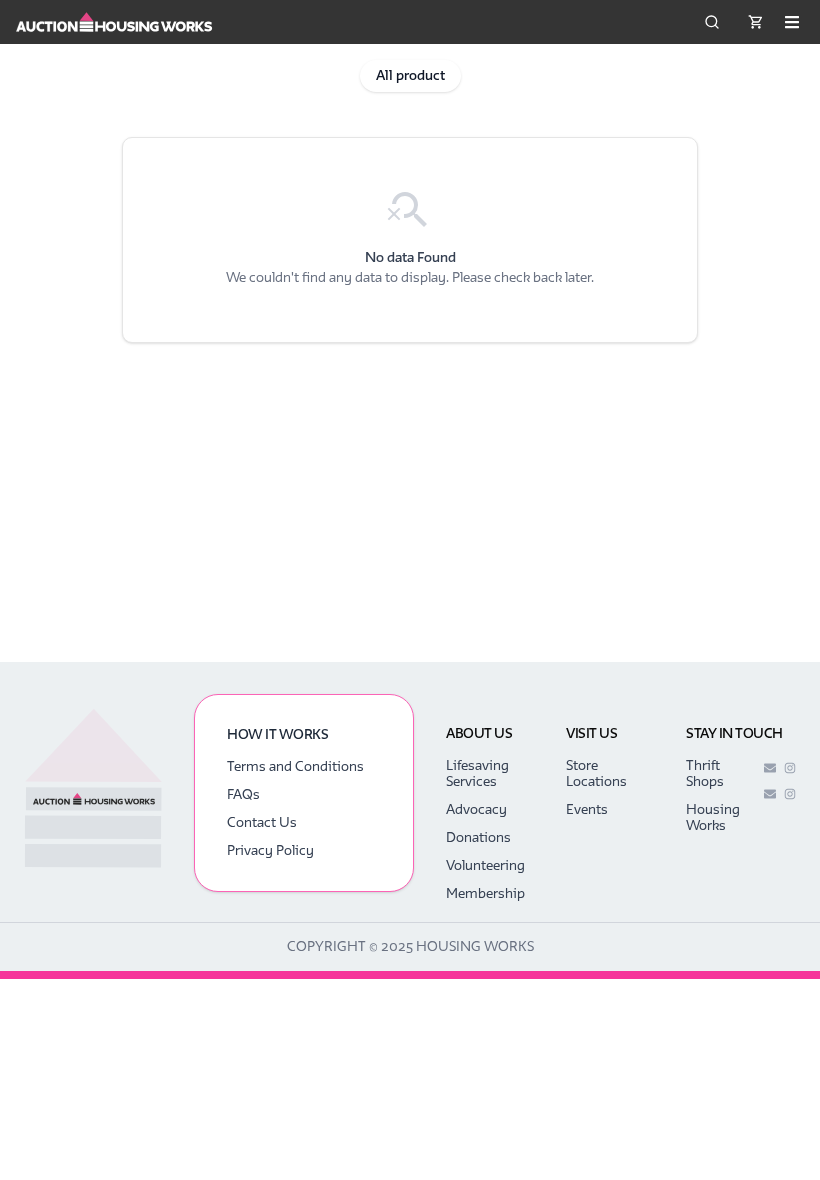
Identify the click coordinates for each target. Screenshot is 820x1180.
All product (410, 75)
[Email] (770, 768)
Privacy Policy (270, 850)
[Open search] (712, 22)
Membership (485, 893)
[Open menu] (792, 22)
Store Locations (596, 773)
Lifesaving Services (477, 773)
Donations (478, 837)
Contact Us (262, 822)
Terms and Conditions (295, 766)
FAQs (243, 794)
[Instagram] (790, 768)
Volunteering (485, 865)
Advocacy (476, 809)
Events (587, 809)
